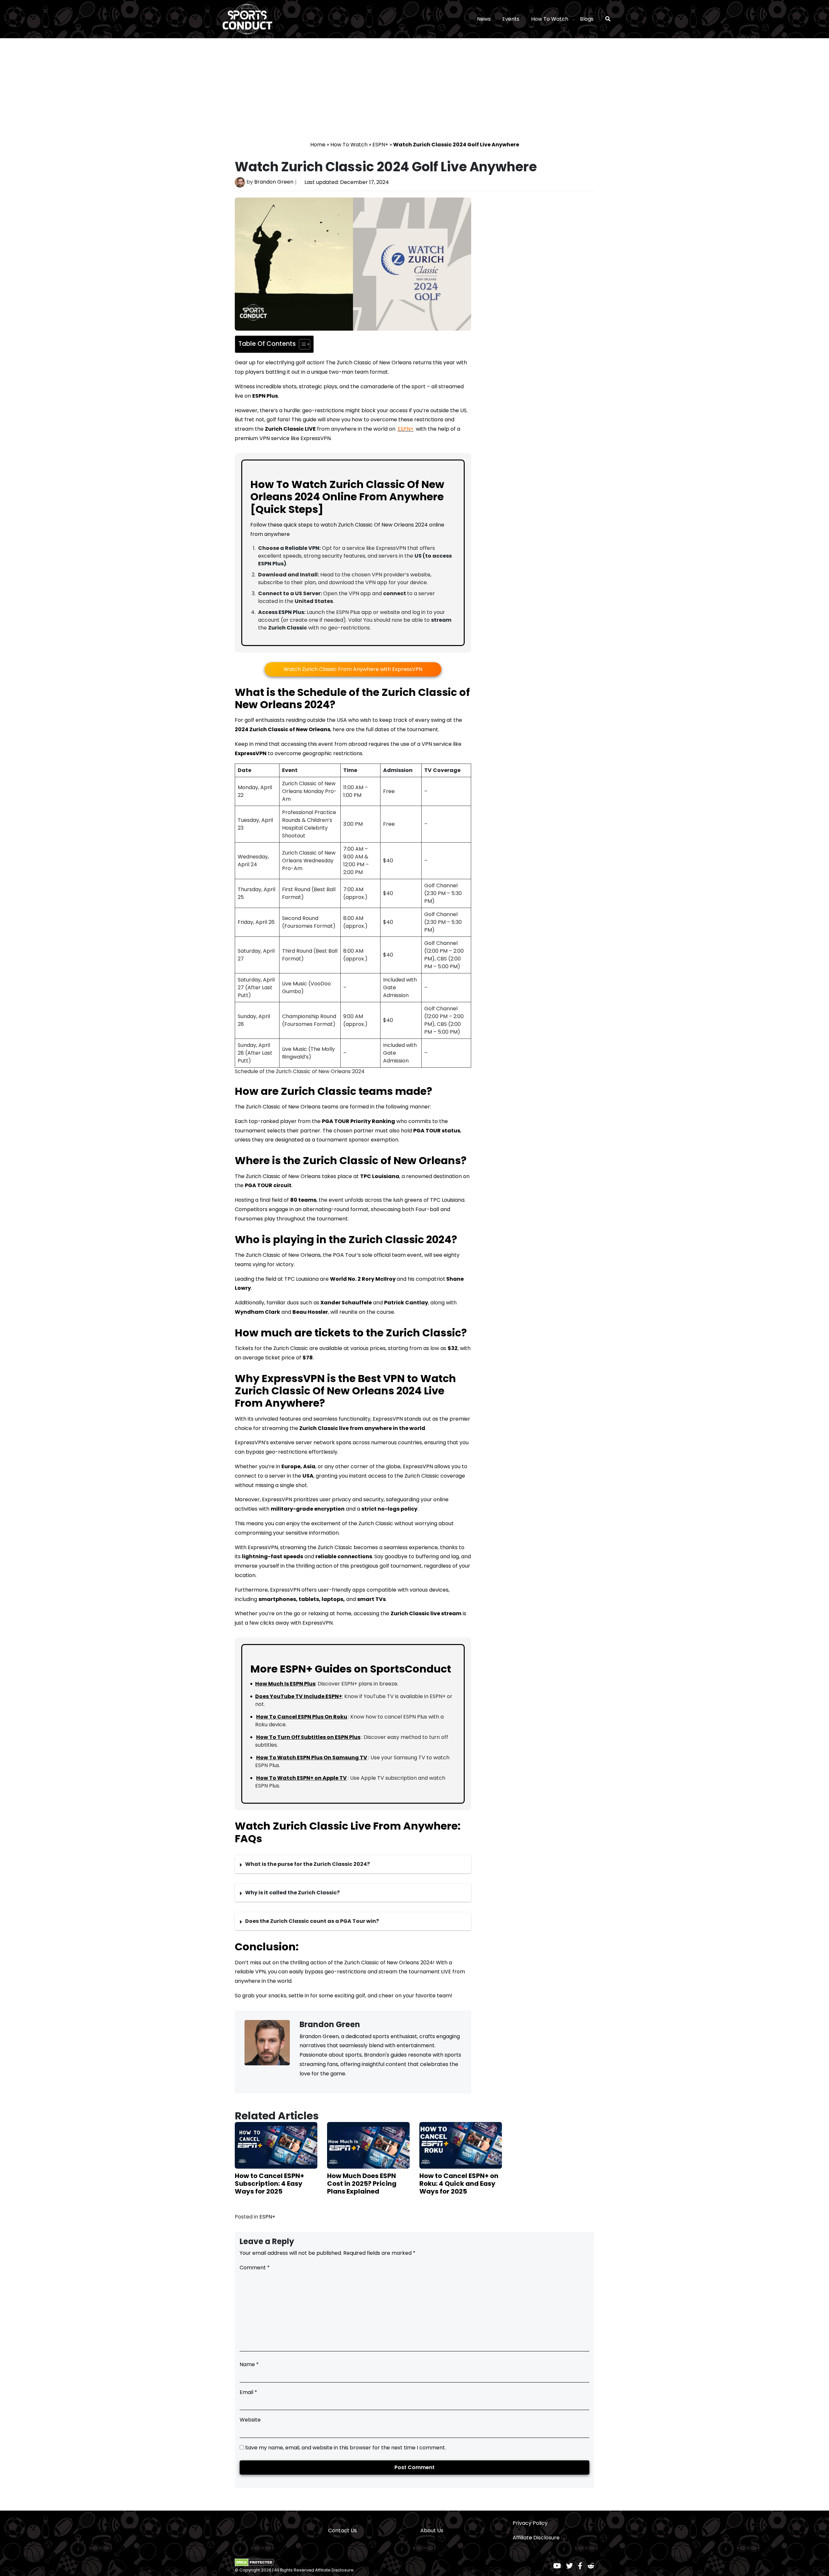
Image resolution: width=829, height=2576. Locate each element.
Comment (255, 2268)
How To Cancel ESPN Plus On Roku (302, 1717)
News (484, 19)
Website (250, 2420)
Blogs (587, 19)
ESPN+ (380, 145)
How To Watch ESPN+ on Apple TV (301, 1778)
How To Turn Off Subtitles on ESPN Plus (308, 1737)
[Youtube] (557, 2566)
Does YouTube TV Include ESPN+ (299, 1696)
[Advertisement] (414, 92)
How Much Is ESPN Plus (285, 1684)
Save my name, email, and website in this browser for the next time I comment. (346, 2448)
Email (248, 2392)
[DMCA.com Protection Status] (254, 2562)
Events (511, 19)
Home (318, 145)
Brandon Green (274, 182)
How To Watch (550, 19)
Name (249, 2364)
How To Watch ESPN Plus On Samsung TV (312, 1758)
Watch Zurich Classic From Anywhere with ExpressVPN (353, 669)
